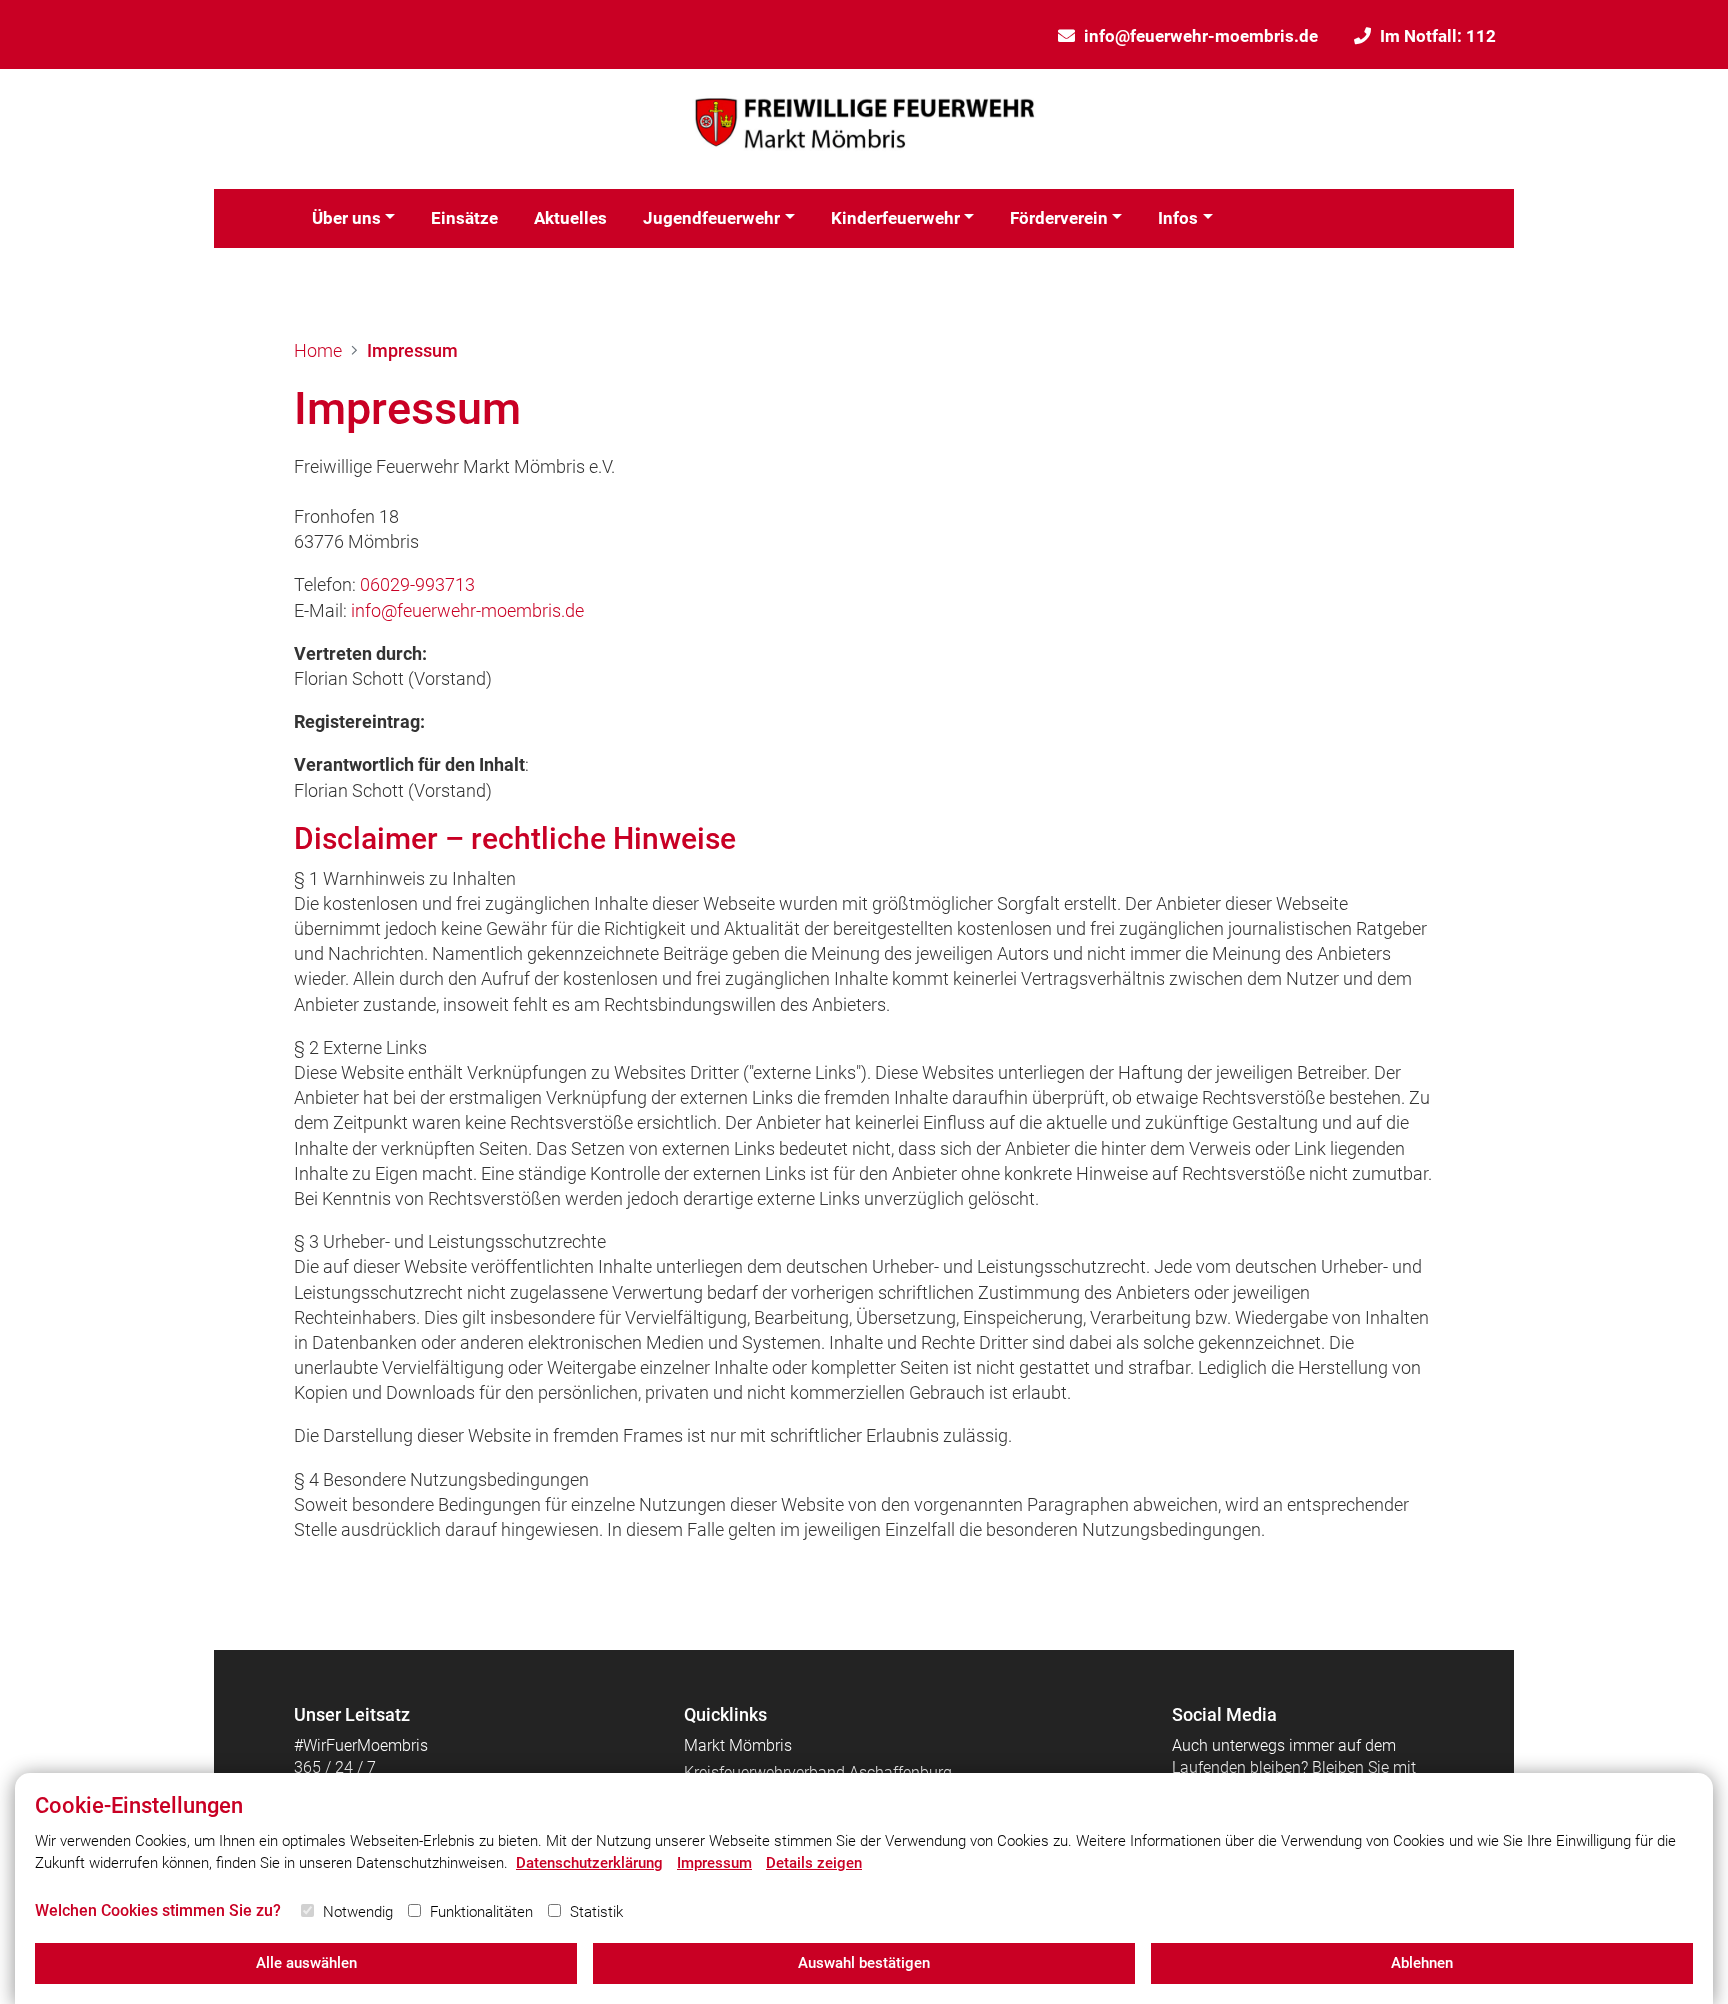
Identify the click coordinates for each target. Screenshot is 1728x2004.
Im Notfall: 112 (1438, 36)
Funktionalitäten (481, 1912)
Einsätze (464, 218)
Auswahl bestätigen (864, 1963)
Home (318, 350)
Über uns (346, 218)
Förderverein (1059, 218)
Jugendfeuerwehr (711, 218)
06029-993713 (417, 584)
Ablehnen (1422, 1963)
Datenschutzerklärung (589, 1863)
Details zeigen (814, 1863)
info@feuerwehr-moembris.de (1201, 36)
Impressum (412, 350)
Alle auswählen (306, 1963)
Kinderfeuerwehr (895, 218)
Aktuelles (570, 218)
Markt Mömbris (738, 1745)
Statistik (596, 1912)
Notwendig (358, 1912)
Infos (1178, 218)
